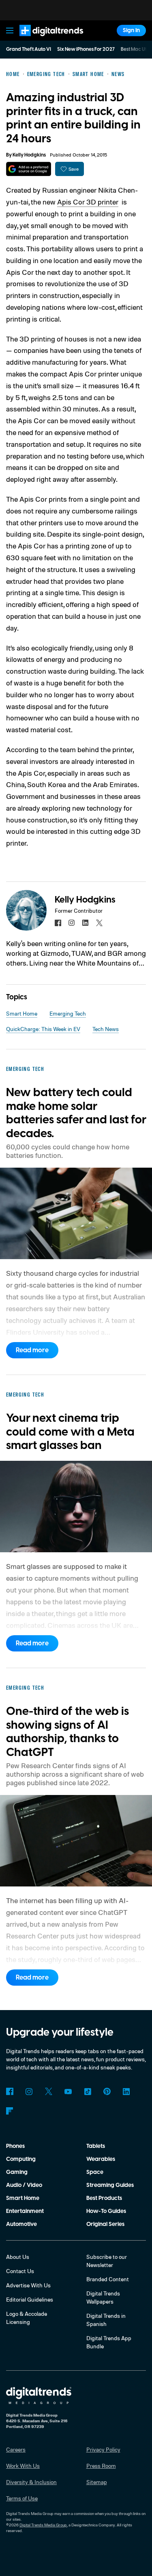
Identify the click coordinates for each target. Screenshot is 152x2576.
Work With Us (23, 2466)
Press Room (101, 2466)
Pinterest (107, 2091)
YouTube (68, 2091)
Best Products (104, 2198)
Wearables (101, 2159)
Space (95, 2172)
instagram (72, 923)
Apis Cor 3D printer (88, 202)
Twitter (49, 2091)
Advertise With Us (28, 2285)
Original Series (105, 2224)
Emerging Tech (68, 1013)
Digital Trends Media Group (43, 2525)
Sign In (131, 30)
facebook (58, 923)
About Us (18, 2257)
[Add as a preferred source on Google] (29, 169)
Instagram (29, 2091)
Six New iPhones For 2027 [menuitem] (86, 49)
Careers (16, 2449)
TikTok (88, 2091)
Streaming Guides (110, 2185)
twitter (99, 923)
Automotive (21, 2224)
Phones (15, 2146)
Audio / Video (24, 2185)
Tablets (96, 2146)
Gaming (17, 2172)
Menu (10, 30)
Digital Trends (43, 40)
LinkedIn (126, 2091)
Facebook (10, 2091)
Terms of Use (22, 2498)
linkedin (86, 923)
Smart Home (22, 1013)
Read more (32, 1350)
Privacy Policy (103, 2449)
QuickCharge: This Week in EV (43, 1029)
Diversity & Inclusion (31, 2482)
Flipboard (10, 2111)
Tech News (106, 1029)
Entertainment (25, 2211)
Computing (21, 2159)
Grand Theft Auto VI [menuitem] (29, 49)
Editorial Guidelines (30, 2299)
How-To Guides (106, 2211)
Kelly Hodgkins (29, 155)
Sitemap (97, 2482)
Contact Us (20, 2271)
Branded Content (108, 2279)
